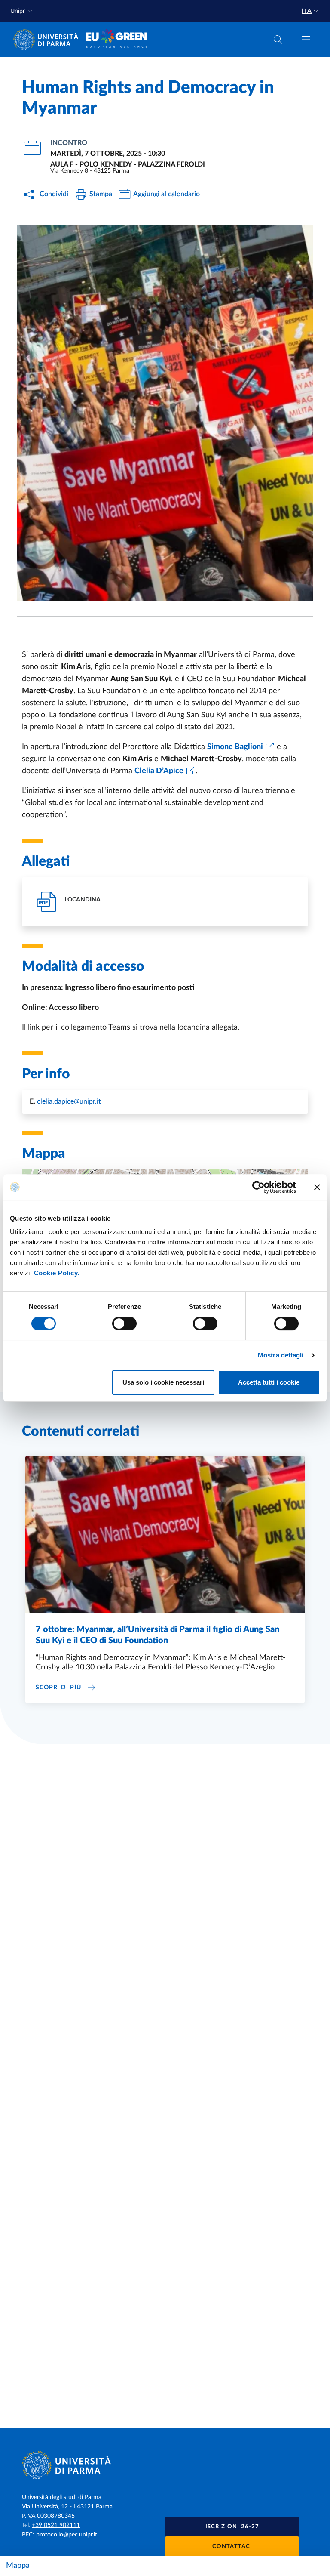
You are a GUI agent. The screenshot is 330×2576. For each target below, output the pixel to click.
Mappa (18, 2566)
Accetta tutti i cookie (269, 1382)
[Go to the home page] (49, 40)
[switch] (124, 1323)
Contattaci (232, 2547)
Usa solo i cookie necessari (163, 1382)
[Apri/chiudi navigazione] (306, 39)
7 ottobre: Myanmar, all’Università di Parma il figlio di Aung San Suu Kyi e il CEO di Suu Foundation (157, 1635)
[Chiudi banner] (317, 1187)
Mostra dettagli (281, 1355)
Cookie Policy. (57, 1273)
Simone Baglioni (235, 747)
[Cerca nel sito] (278, 40)
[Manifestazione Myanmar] (165, 413)
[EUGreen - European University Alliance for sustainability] (117, 40)
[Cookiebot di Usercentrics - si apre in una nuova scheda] (258, 1187)
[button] (22, 11)
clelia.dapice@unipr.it (69, 1101)
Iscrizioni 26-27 (232, 2527)
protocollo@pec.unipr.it (67, 2535)
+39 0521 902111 (56, 2525)
